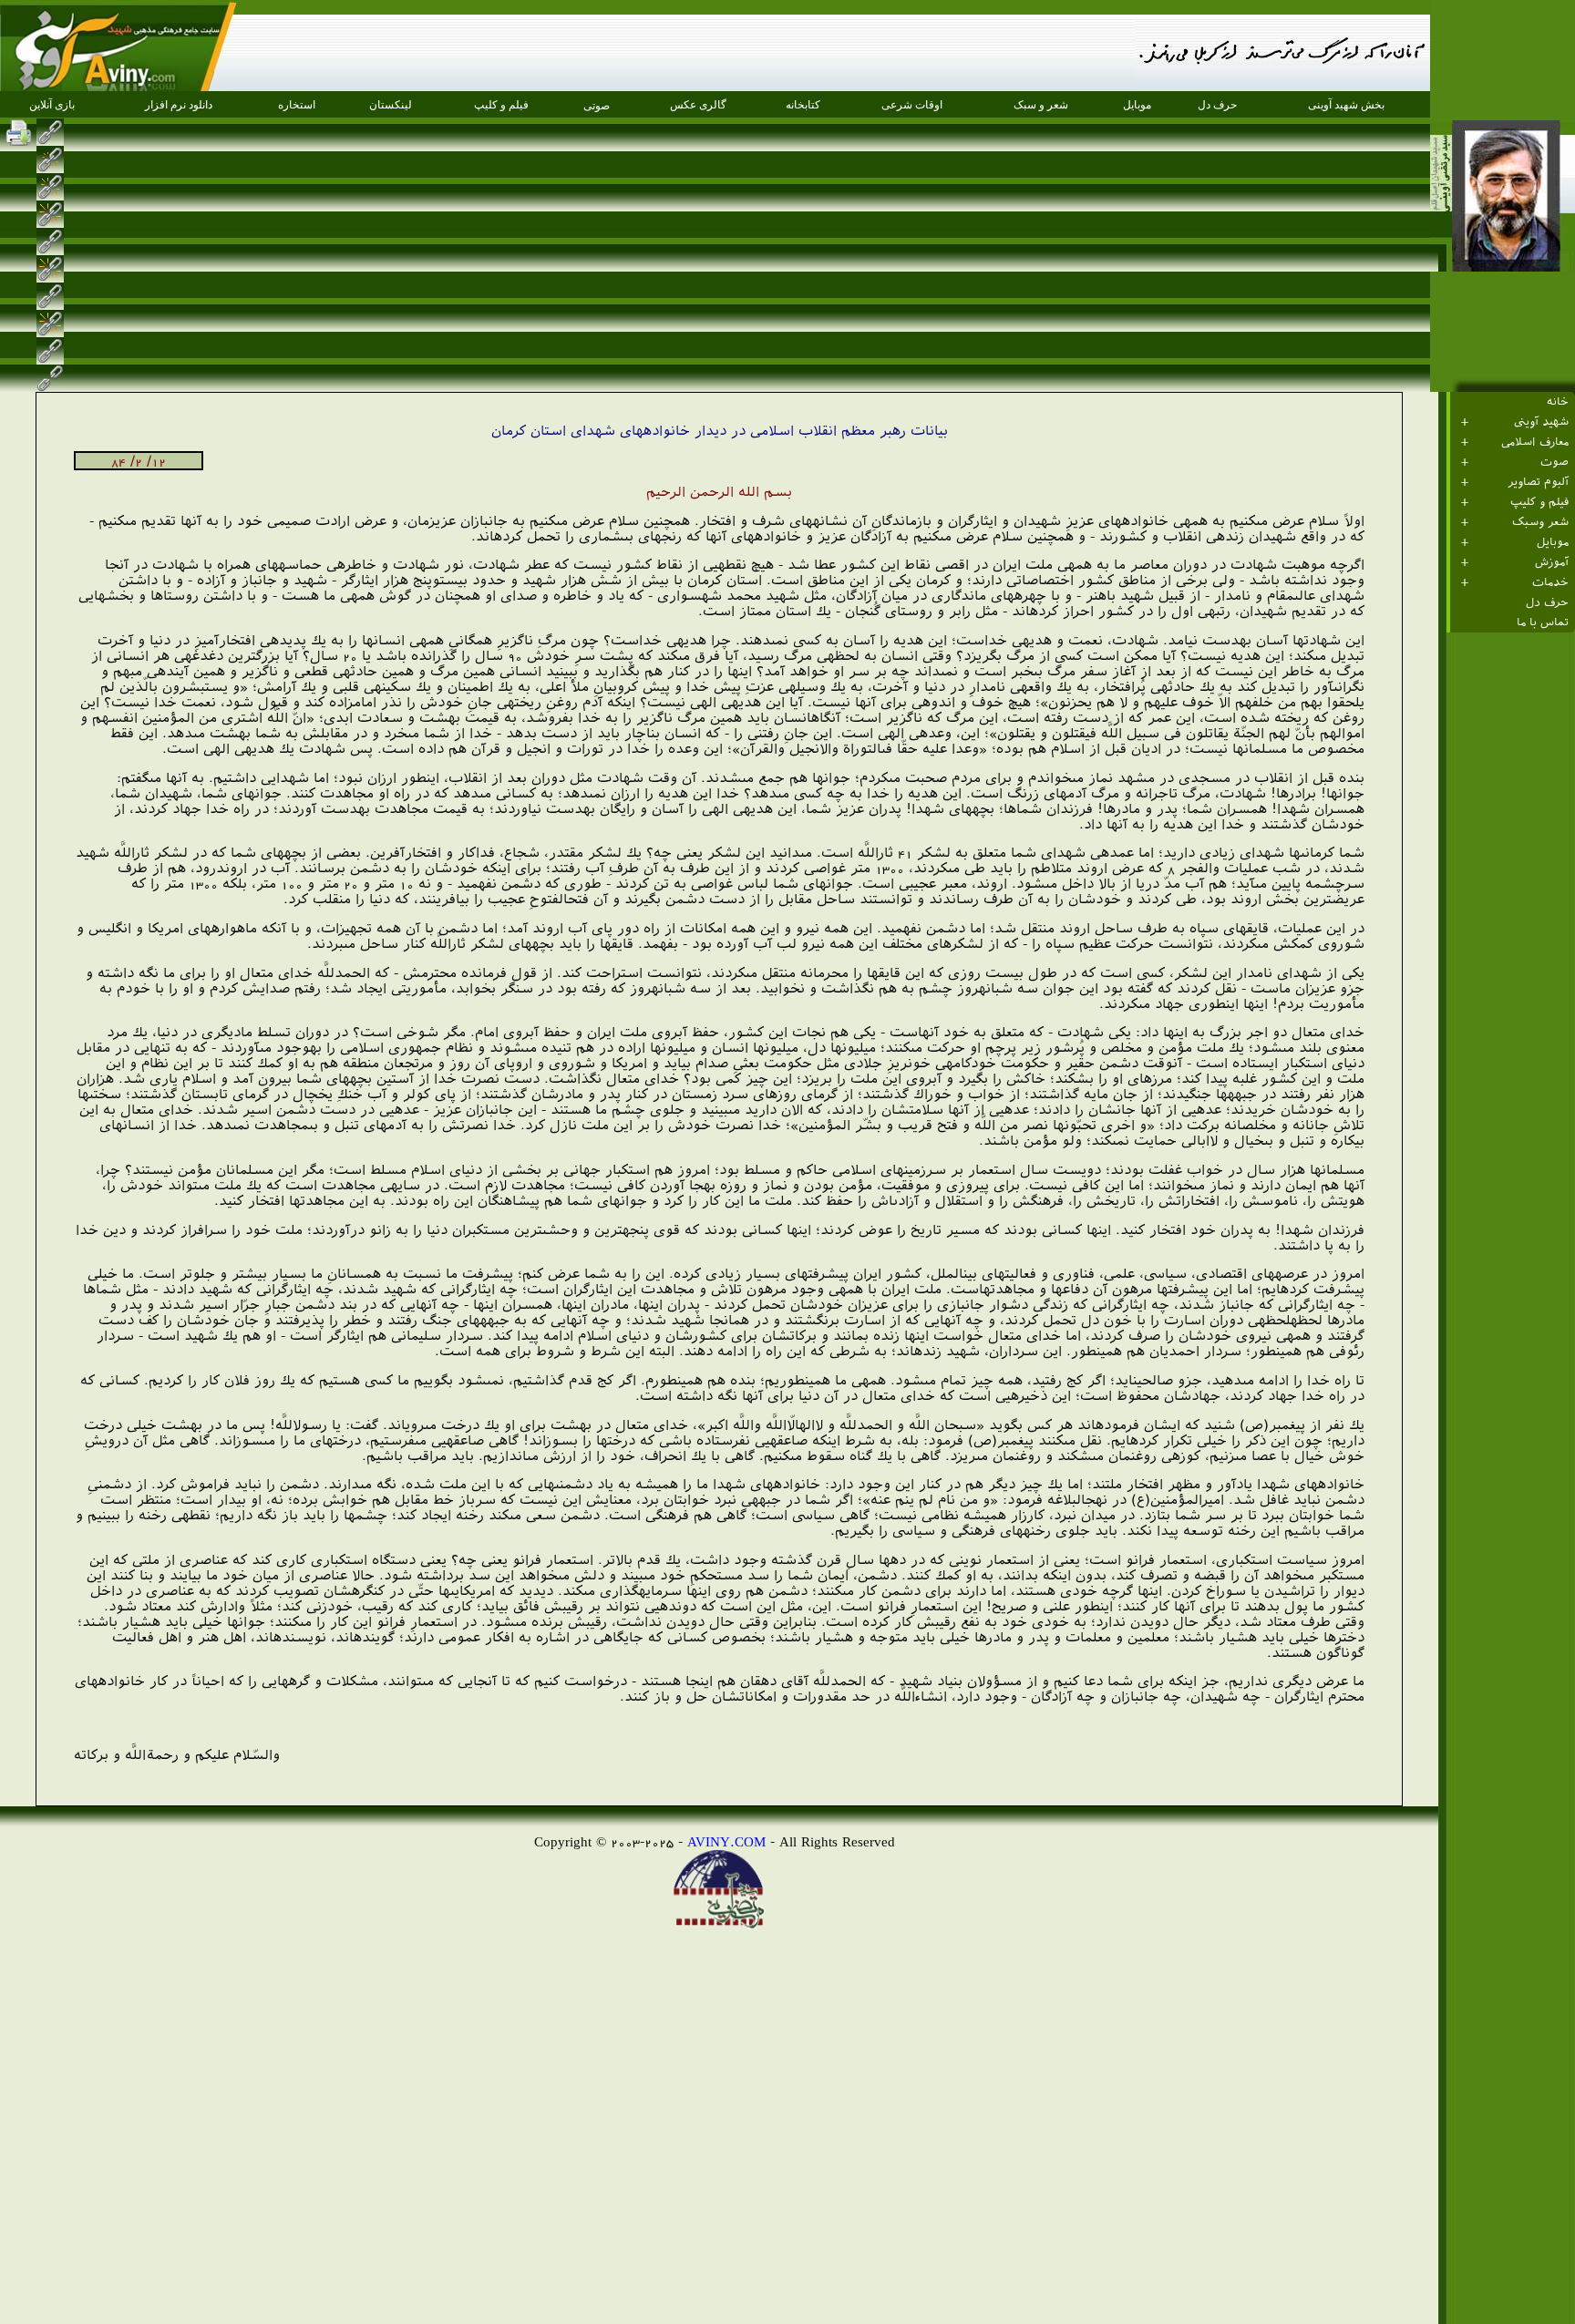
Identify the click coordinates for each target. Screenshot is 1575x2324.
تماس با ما (1543, 622)
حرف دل (1547, 602)
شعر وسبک (1540, 522)
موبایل (1553, 542)
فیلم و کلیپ (1539, 502)
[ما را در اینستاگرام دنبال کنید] (80, 132)
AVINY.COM (726, 1841)
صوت (1554, 462)
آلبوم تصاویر (1538, 482)
